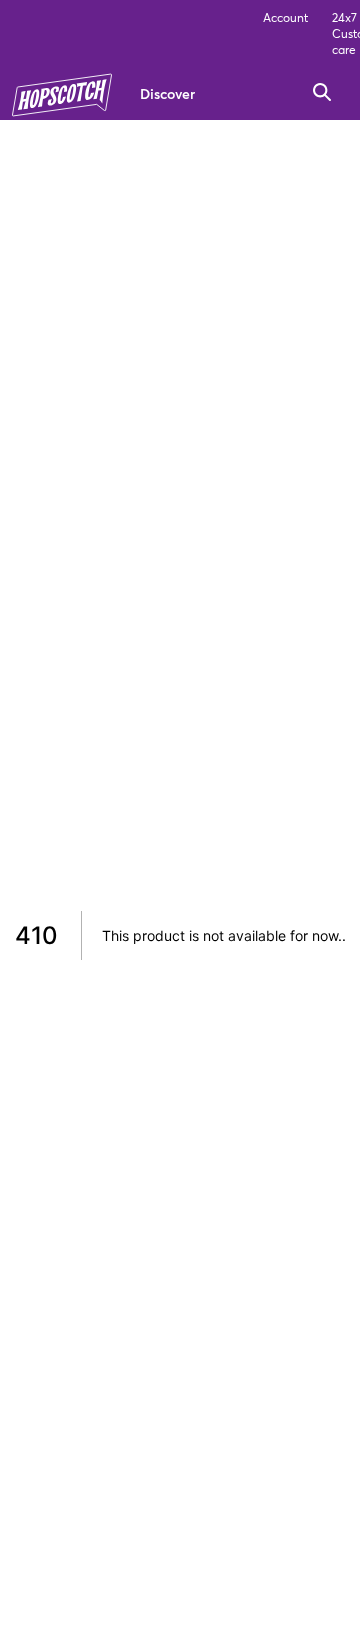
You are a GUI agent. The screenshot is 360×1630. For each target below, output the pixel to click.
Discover (167, 93)
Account (285, 17)
